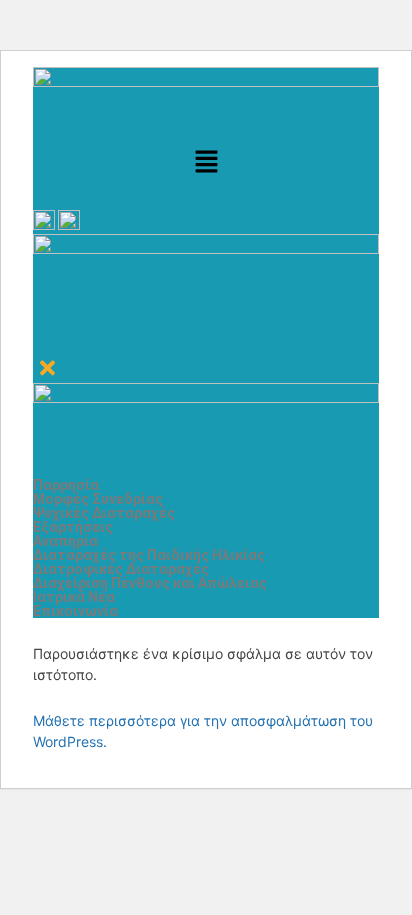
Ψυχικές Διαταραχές (104, 513)
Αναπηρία (65, 541)
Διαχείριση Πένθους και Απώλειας (150, 583)
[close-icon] (47, 373)
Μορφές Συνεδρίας (98, 499)
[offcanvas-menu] (40, 341)
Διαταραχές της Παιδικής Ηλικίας (149, 555)
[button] (206, 163)
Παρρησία (66, 485)
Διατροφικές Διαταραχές (121, 569)
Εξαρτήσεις (73, 527)
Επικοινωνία (75, 611)
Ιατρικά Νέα (74, 597)
